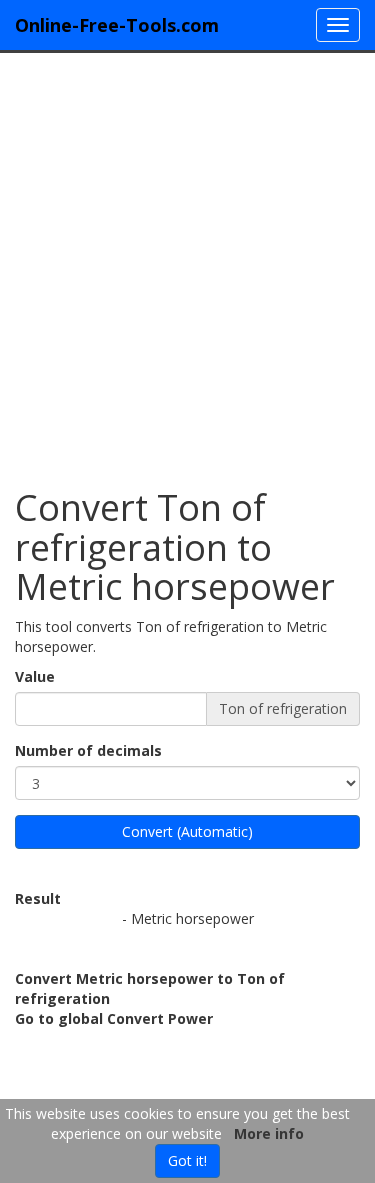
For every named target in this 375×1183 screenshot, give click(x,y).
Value (35, 676)
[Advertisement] (187, 260)
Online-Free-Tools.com (117, 25)
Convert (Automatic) (187, 831)
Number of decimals (88, 750)
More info (269, 1133)
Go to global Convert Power (114, 1018)
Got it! (187, 1160)
